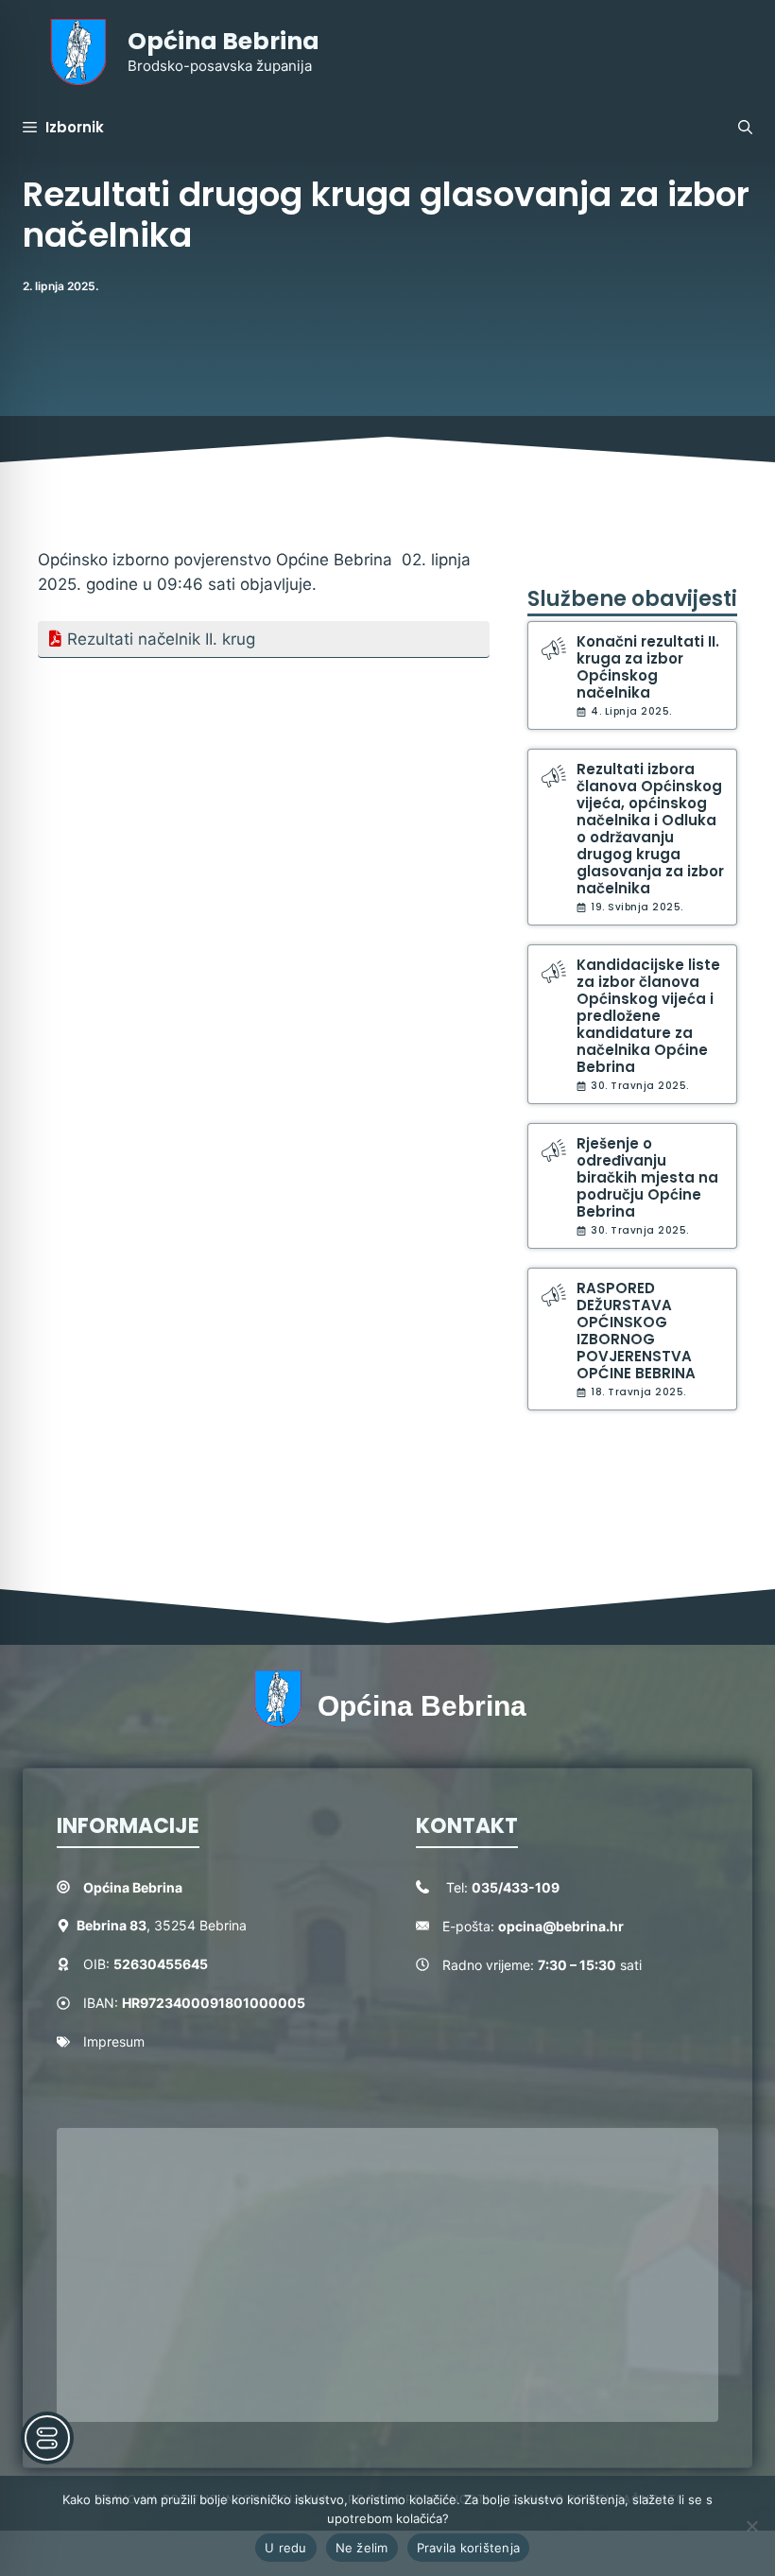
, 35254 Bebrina (162, 1925)
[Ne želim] (751, 2526)
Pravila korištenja (469, 2548)
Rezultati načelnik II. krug (161, 639)
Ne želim (362, 2548)
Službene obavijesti (632, 599)
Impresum (114, 2041)
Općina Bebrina (224, 41)
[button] (745, 128)
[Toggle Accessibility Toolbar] (47, 2438)
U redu (286, 2548)
